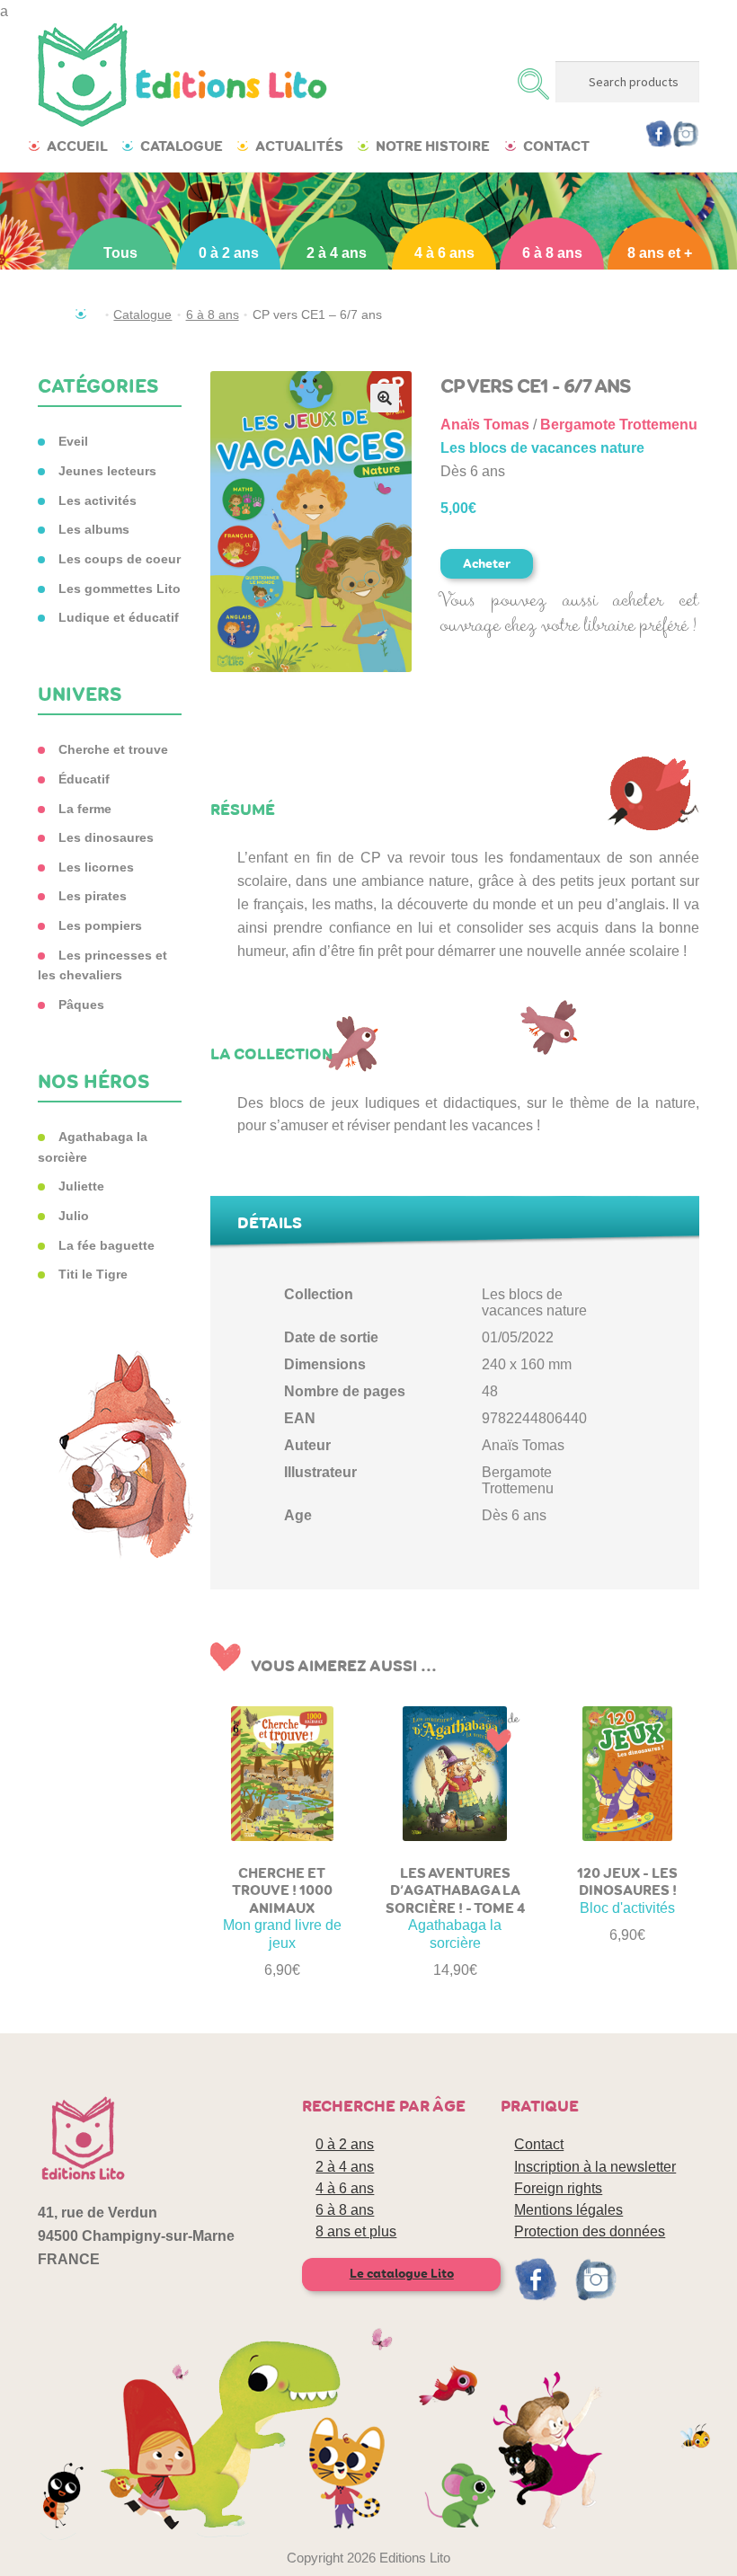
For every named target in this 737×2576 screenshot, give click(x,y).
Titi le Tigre (93, 1274)
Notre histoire (433, 146)
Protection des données (590, 2231)
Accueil (77, 146)
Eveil (73, 441)
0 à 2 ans (229, 253)
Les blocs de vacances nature (542, 448)
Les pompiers (100, 925)
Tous (120, 253)
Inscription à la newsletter (595, 2167)
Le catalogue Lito (402, 2274)
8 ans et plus (356, 2231)
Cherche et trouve (113, 749)
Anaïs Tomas (485, 425)
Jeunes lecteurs (107, 471)
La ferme (85, 809)
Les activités (98, 500)
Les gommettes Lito (120, 589)
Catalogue (182, 146)
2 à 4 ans (337, 253)
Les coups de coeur (120, 559)
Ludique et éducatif (119, 617)
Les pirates (93, 896)
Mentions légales (568, 2210)
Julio (74, 1216)
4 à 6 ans (444, 253)
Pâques (81, 1005)
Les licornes (96, 867)
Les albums (94, 529)
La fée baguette (107, 1245)
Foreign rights (558, 2188)
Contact (556, 146)
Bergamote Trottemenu (619, 425)
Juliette (81, 1186)
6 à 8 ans (552, 253)
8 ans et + (660, 253)
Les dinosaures (106, 837)
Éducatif (84, 779)
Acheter (487, 564)
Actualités (299, 146)
